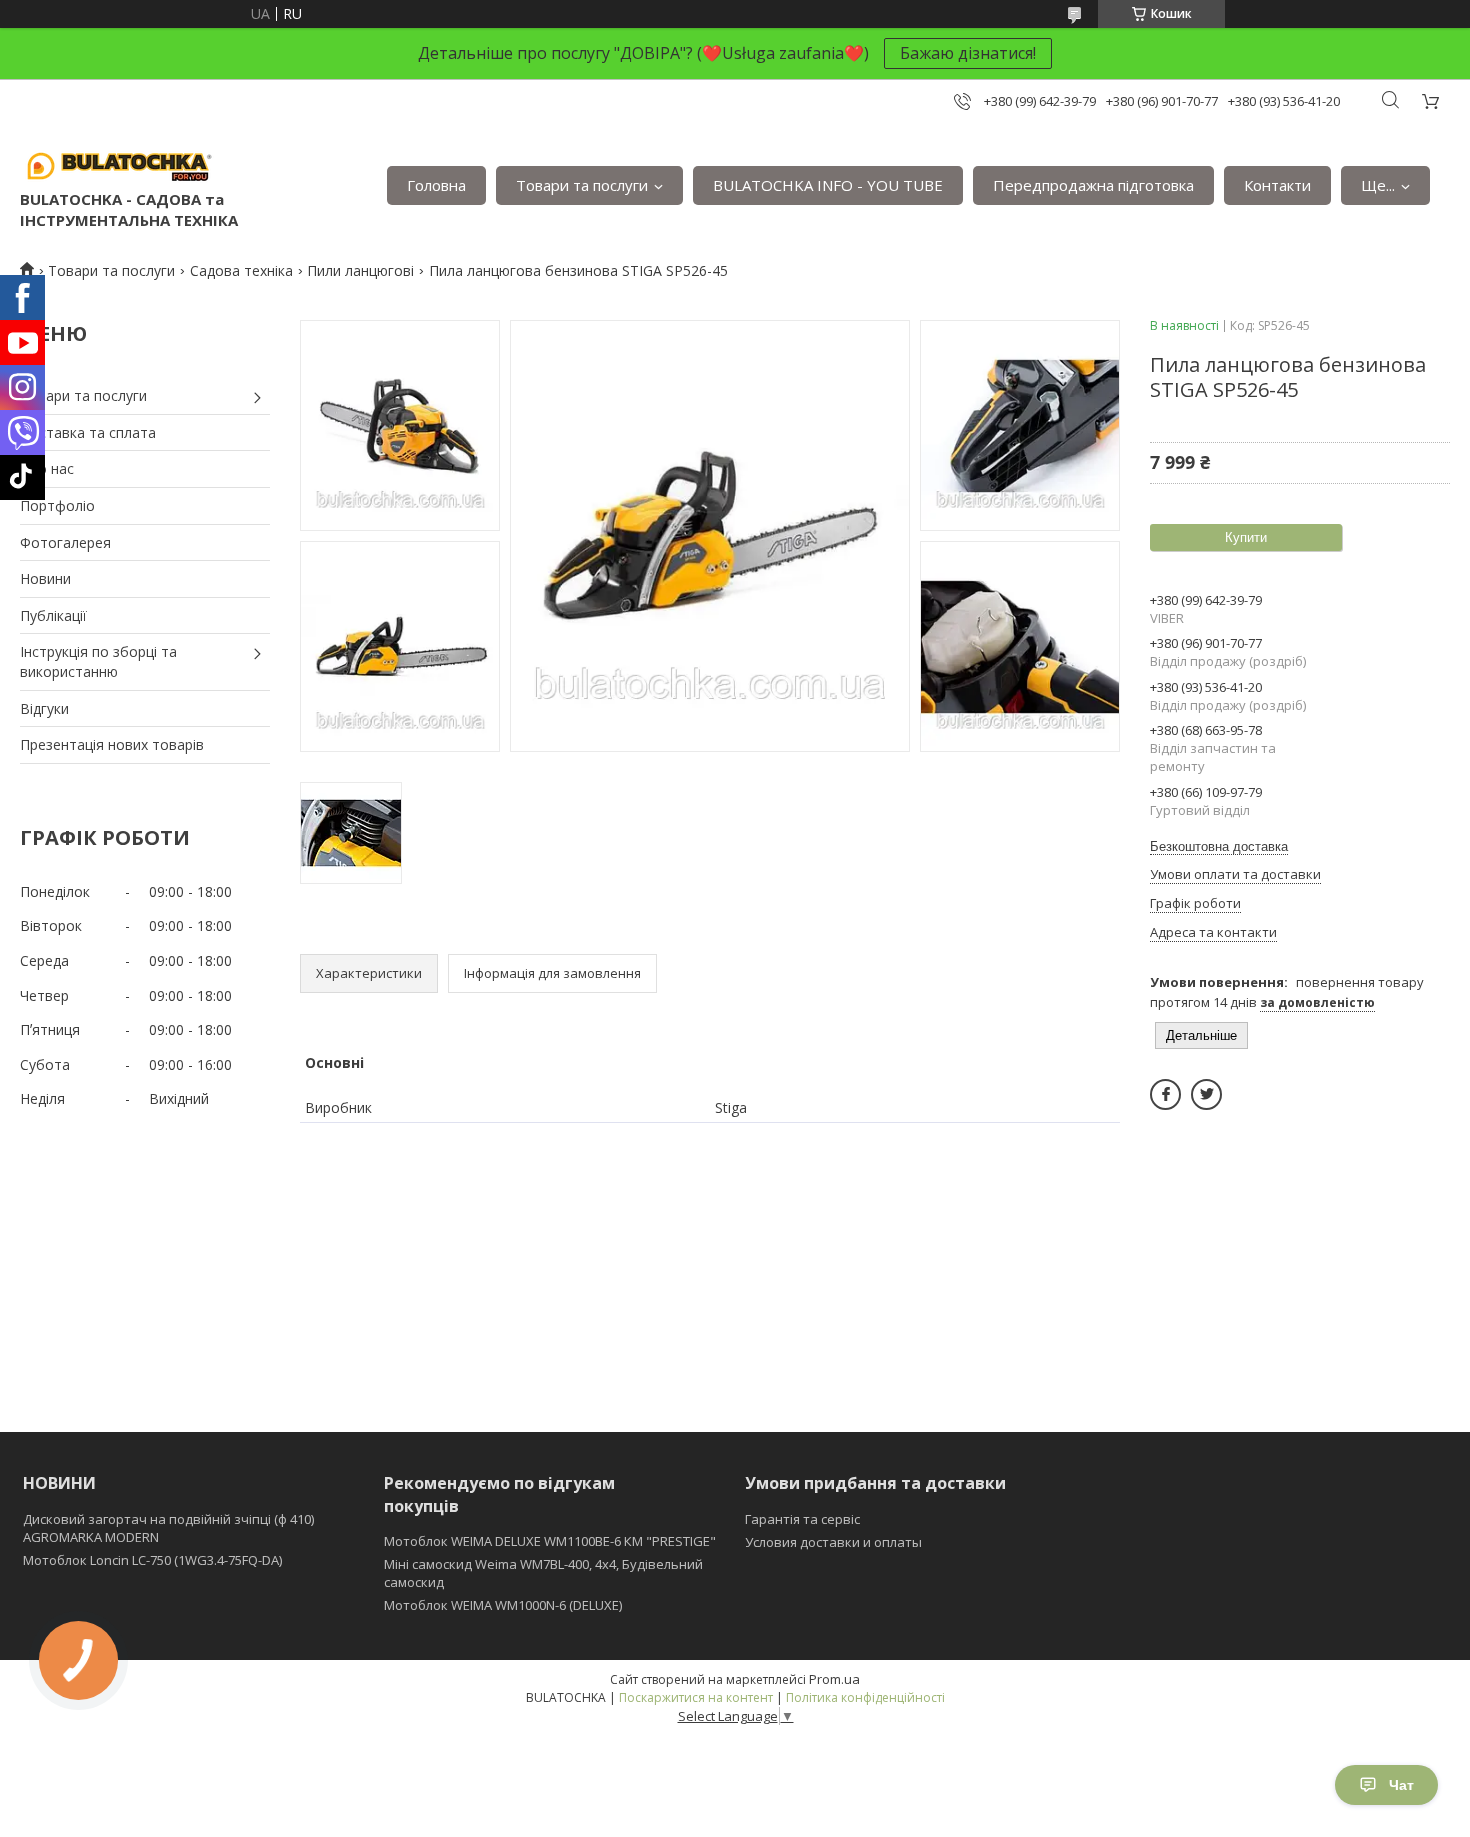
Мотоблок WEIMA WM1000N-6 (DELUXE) (503, 1605)
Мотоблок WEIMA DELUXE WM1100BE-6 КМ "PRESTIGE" (550, 1541)
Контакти (1277, 185)
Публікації (53, 615)
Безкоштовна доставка (1219, 846)
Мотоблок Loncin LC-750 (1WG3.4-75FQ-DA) (152, 1560)
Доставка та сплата (88, 432)
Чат (1401, 1785)
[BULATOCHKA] (120, 165)
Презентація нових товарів (112, 744)
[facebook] (1165, 1094)
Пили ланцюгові (360, 270)
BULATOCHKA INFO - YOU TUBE (828, 185)
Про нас (47, 468)
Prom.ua (834, 1679)
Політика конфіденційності (865, 1697)
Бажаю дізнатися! (968, 53)
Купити (1246, 537)
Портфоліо (57, 505)
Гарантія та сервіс (802, 1519)
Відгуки (44, 708)
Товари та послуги (582, 185)
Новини (45, 578)
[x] (1206, 1094)
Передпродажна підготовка (1093, 185)
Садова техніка (241, 270)
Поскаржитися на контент (696, 1697)
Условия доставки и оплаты (833, 1542)
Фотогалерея (65, 542)
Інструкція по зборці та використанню (98, 661)
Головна (436, 185)
